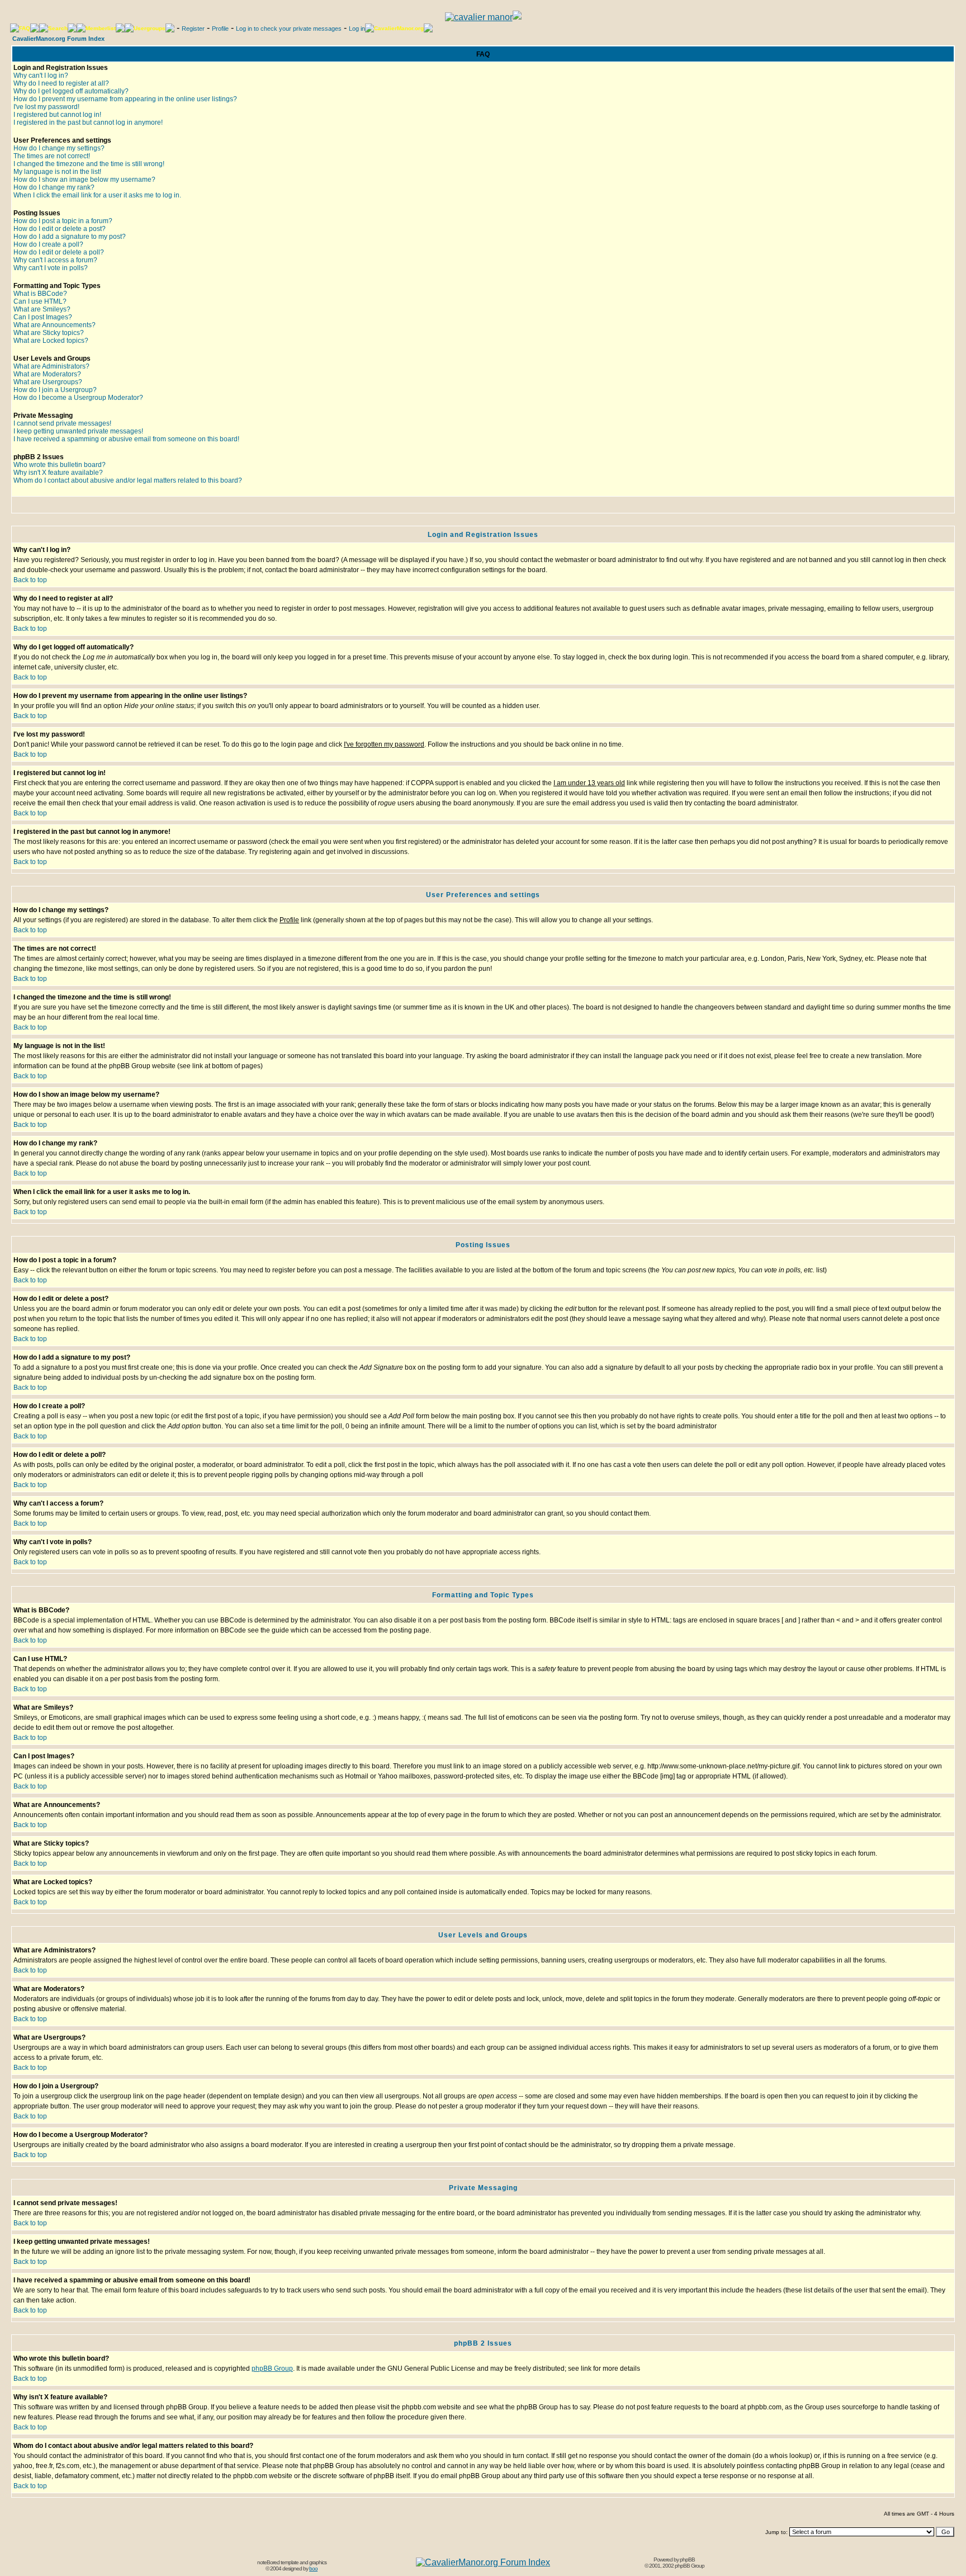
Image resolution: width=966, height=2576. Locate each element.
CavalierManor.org (399, 28)
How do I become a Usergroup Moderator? (78, 398)
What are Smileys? (42, 309)
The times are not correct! (52, 156)
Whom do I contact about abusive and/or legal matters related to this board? (128, 480)
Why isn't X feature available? (58, 473)
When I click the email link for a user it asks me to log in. (97, 195)
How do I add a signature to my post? (70, 237)
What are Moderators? (47, 374)
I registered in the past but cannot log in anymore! (88, 122)
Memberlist (101, 28)
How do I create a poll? (48, 244)
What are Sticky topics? (49, 333)
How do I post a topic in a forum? (63, 221)
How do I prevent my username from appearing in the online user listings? (125, 99)
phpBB (687, 2560)
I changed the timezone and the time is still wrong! (89, 164)
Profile (220, 29)
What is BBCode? (40, 294)
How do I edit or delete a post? (60, 229)
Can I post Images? (43, 317)
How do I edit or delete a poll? (59, 252)
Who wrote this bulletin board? (60, 465)
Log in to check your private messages (289, 29)
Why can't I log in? (41, 76)
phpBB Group (272, 2369)
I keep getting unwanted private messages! (78, 431)
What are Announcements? (55, 325)
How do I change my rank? (54, 187)
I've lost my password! (46, 107)
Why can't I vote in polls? (51, 268)
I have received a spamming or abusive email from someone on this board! (126, 439)
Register (193, 29)
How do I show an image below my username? (84, 180)
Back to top (30, 580)
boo (313, 2568)
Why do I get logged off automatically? (71, 91)
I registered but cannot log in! (57, 115)
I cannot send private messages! (62, 423)
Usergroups (150, 28)
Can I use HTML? (40, 301)
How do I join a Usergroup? (55, 390)
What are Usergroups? (48, 382)
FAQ (25, 28)
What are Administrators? (51, 366)
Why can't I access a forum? (55, 260)
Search (58, 28)
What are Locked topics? (51, 341)
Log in (357, 29)
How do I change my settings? (59, 148)
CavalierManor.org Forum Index (58, 39)
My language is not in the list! (57, 172)
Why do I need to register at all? (61, 83)
